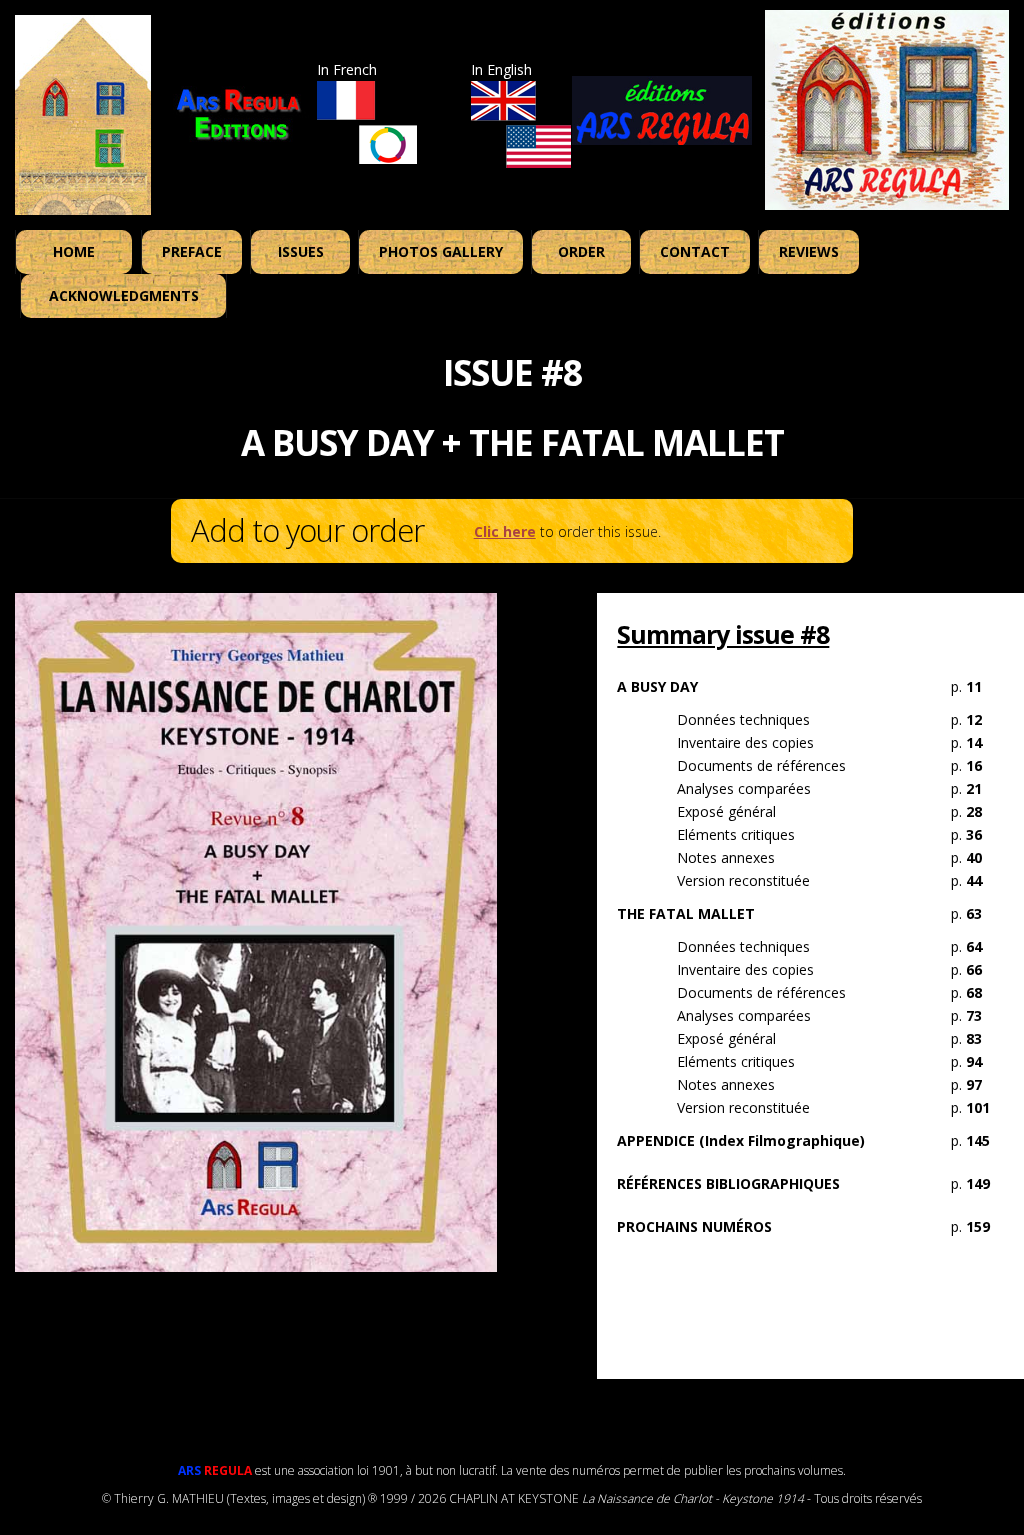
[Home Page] (83, 115)
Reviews (809, 251)
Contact (695, 251)
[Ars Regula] (887, 108)
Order (581, 251)
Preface (192, 251)
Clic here (505, 531)
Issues (301, 251)
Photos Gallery (441, 251)
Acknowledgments (124, 295)
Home (74, 251)
